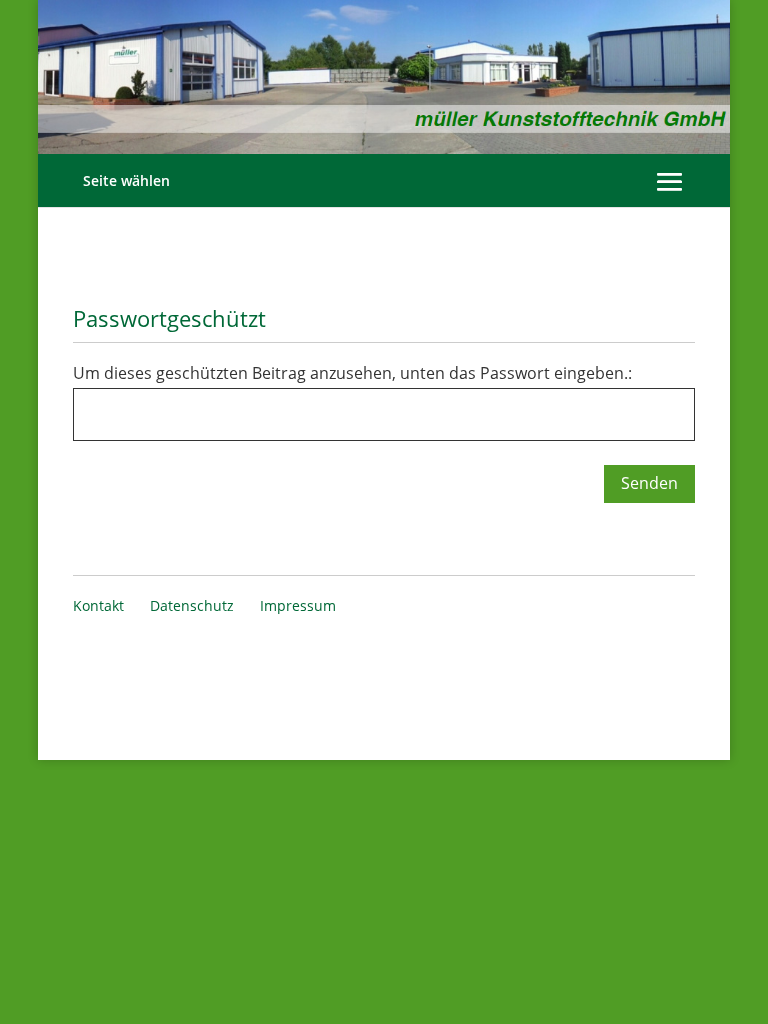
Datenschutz (192, 605)
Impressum (298, 605)
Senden (649, 483)
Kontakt (98, 605)
